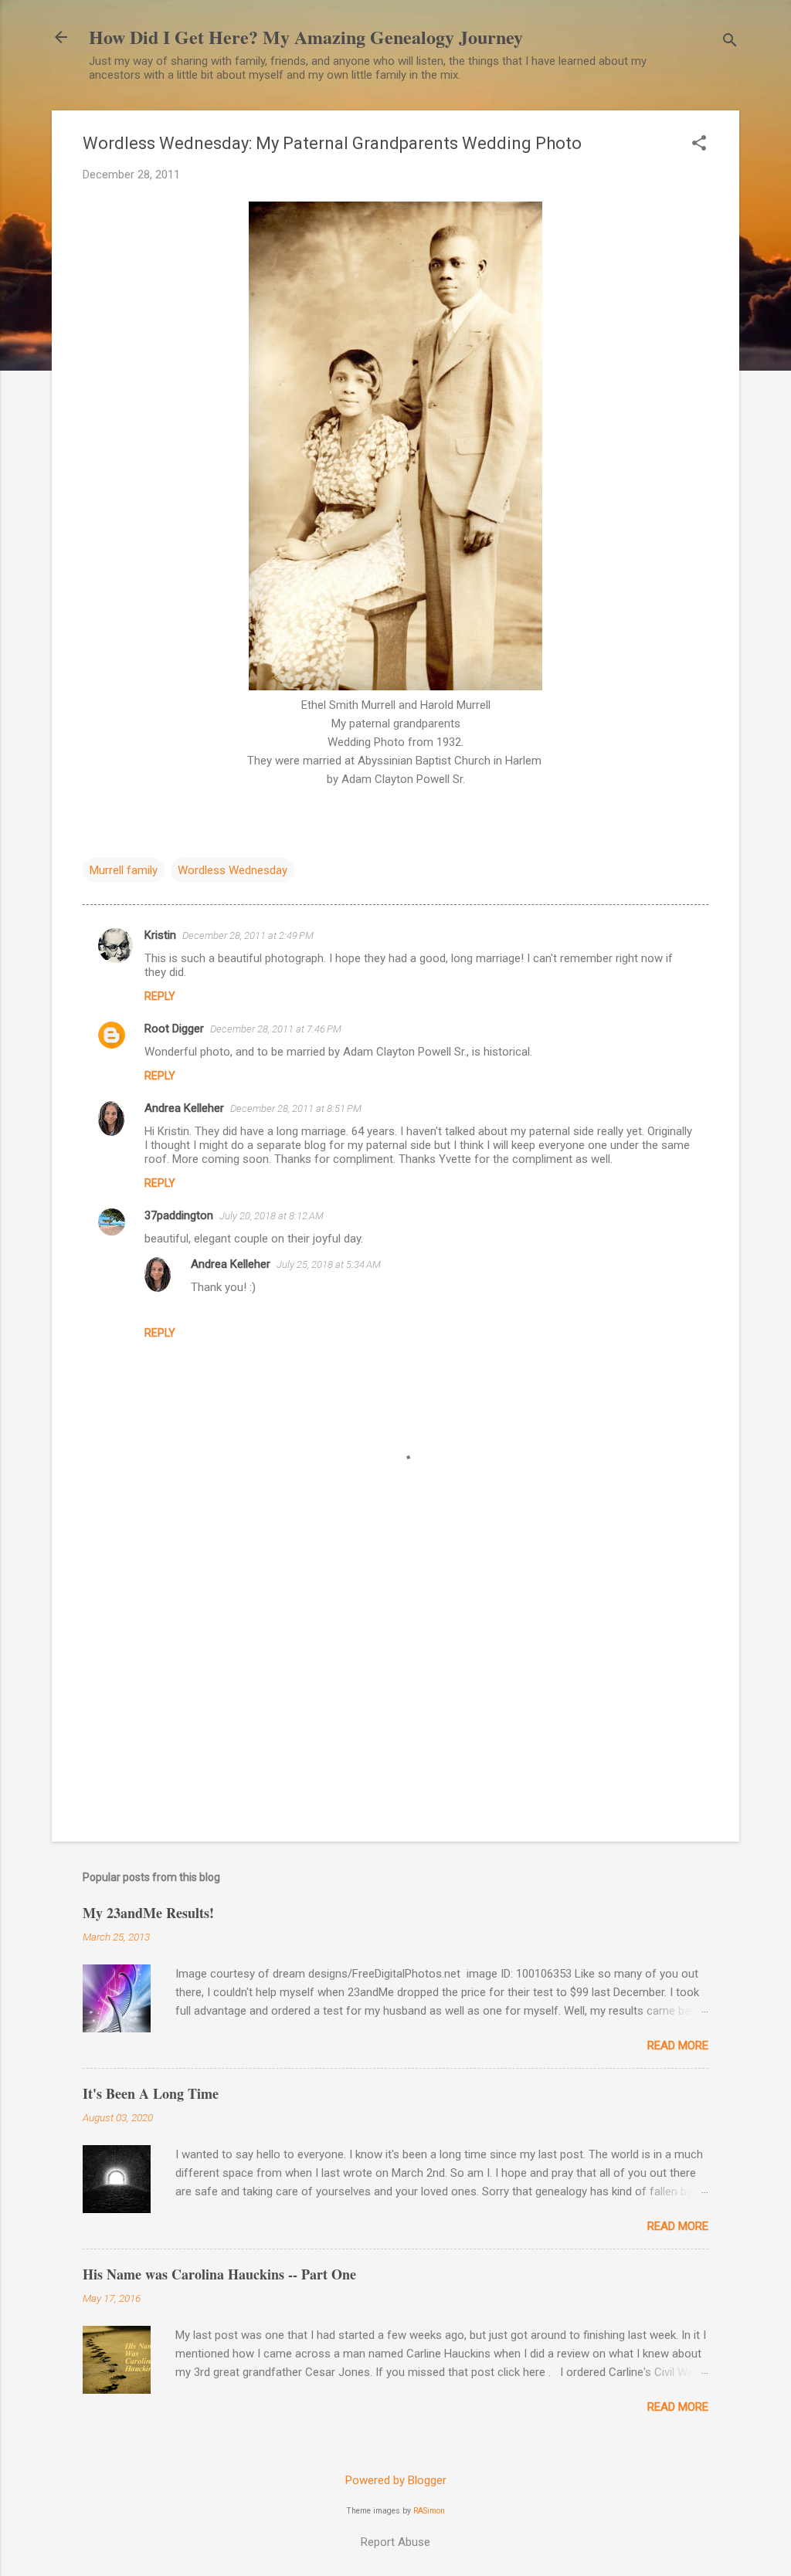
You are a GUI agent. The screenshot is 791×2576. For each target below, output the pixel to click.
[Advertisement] (395, 1698)
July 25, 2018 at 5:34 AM (329, 1264)
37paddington (179, 1215)
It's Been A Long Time (151, 2093)
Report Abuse (395, 2542)
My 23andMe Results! (148, 1913)
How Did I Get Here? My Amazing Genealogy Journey (306, 37)
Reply (160, 996)
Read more (678, 2046)
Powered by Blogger (396, 2480)
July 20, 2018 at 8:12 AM (272, 1216)
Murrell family (124, 870)
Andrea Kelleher (184, 1108)
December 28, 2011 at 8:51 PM (296, 1108)
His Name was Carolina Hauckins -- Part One (219, 2274)
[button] (699, 144)
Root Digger (174, 1029)
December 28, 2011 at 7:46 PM (276, 1029)
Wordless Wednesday (233, 870)
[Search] (730, 42)
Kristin (160, 935)
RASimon (429, 2511)
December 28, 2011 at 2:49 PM (248, 935)
